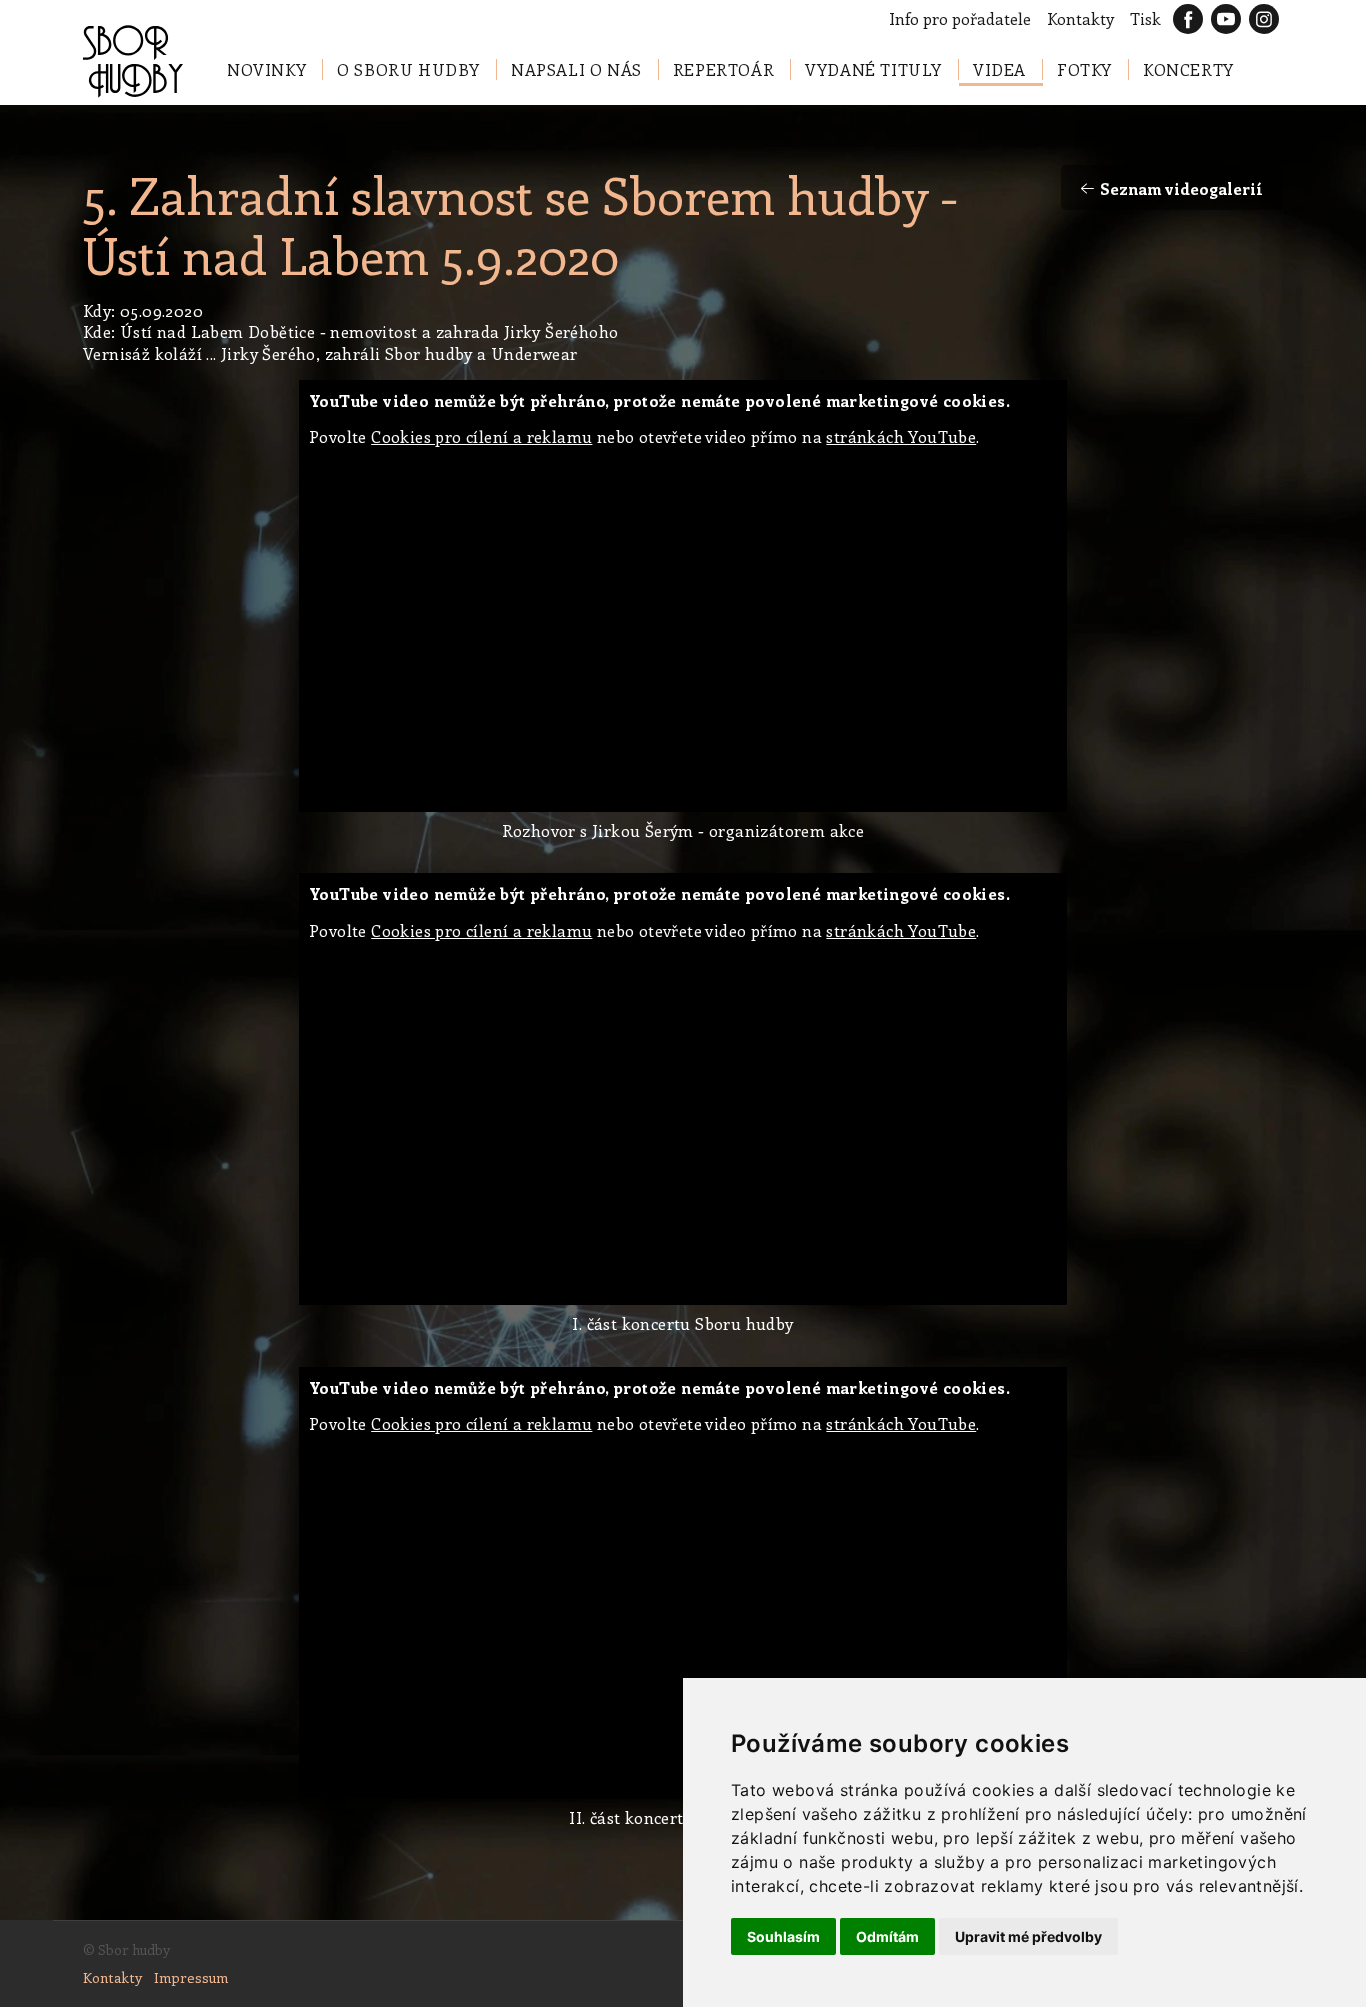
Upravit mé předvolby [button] (1028, 1936)
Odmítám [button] (887, 1936)
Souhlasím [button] (783, 1936)
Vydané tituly (873, 69)
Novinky (266, 69)
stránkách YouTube (901, 436)
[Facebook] (1188, 19)
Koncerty (1188, 69)
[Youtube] (1226, 19)
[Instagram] (1264, 19)
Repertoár (723, 69)
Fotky (1084, 69)
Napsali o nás (576, 69)
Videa (999, 69)
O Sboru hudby (408, 69)
